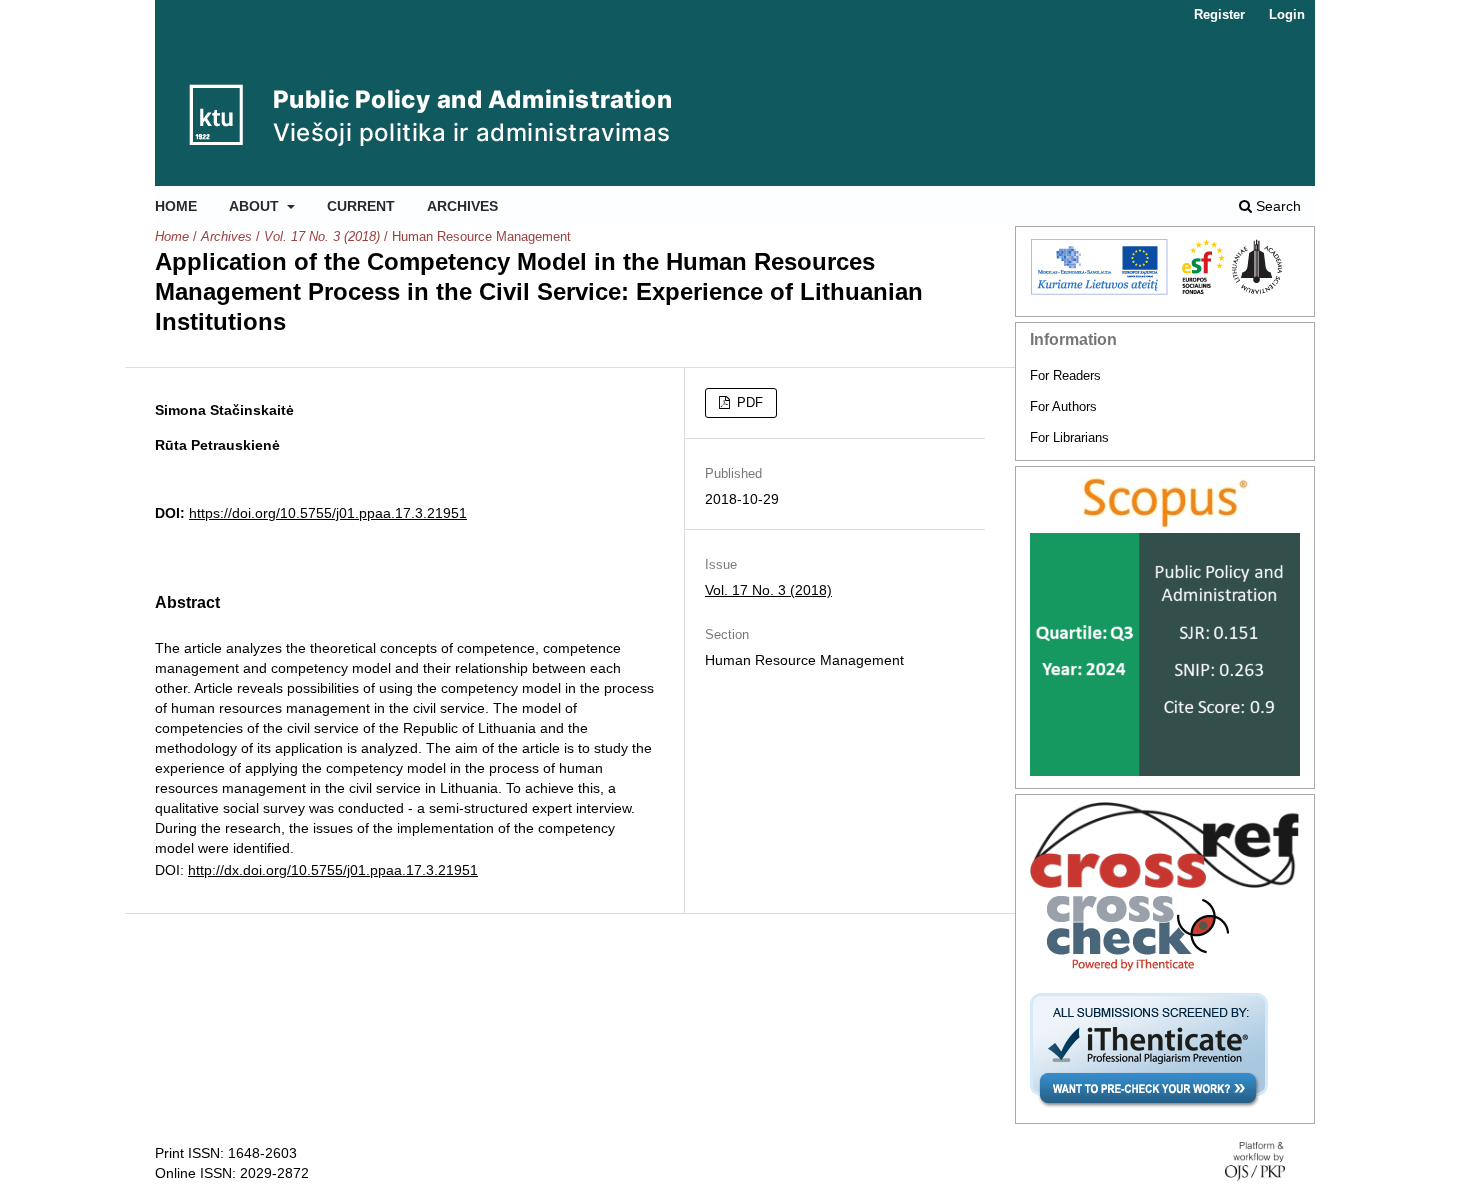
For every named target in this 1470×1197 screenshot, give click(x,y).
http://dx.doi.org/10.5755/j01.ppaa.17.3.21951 (333, 870)
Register (1219, 14)
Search (1276, 206)
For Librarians (1069, 437)
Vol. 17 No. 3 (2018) (322, 236)
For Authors (1063, 406)
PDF (748, 402)
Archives (462, 206)
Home (176, 206)
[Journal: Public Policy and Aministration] (1165, 503)
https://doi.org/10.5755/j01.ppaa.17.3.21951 (328, 513)
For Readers (1065, 375)
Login (1287, 14)
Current (361, 206)
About (256, 206)
